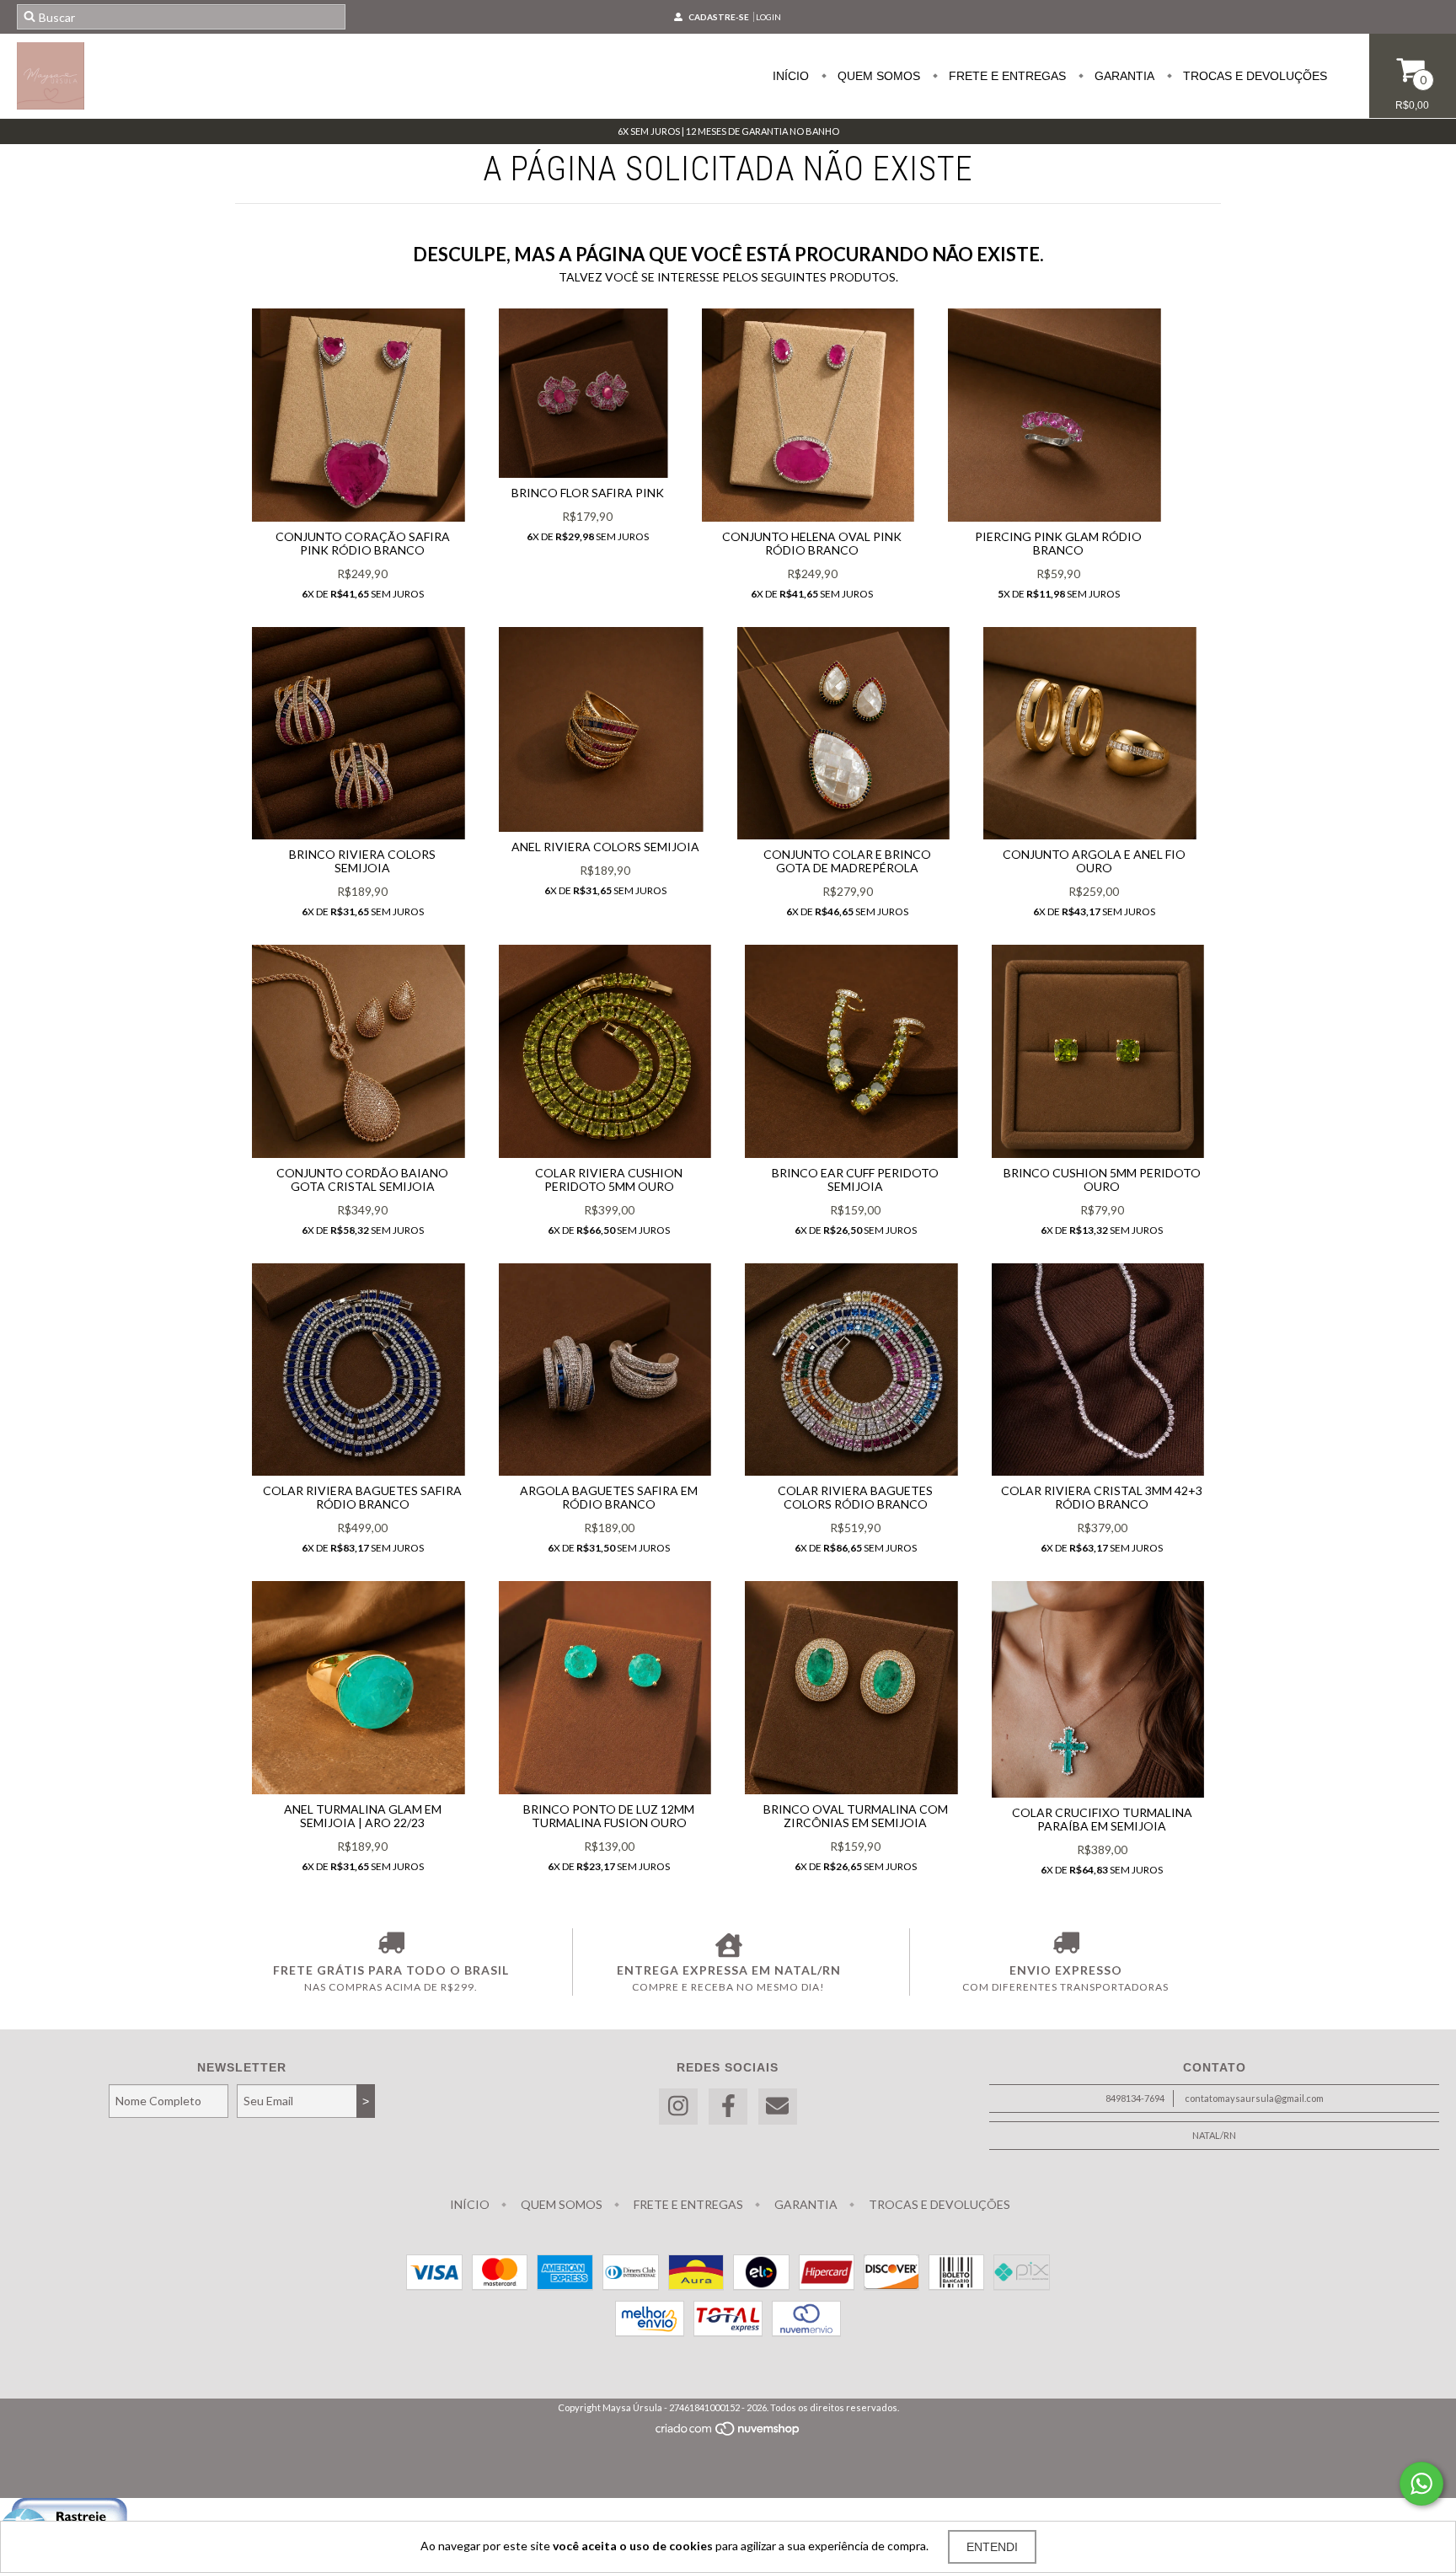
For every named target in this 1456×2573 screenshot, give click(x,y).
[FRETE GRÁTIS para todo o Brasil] (391, 1945)
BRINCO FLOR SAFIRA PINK (588, 493)
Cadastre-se (719, 17)
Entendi (992, 2547)
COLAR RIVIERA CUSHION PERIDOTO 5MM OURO (609, 1179)
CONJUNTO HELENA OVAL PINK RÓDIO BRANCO (812, 543)
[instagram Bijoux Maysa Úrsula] (678, 2107)
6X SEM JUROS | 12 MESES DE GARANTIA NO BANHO (728, 131)
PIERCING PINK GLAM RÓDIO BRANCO (1058, 543)
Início (791, 76)
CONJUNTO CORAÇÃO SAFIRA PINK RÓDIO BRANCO (363, 543)
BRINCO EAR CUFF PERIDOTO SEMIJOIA (855, 1179)
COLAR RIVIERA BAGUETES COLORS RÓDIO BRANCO (855, 1497)
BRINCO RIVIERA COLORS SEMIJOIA (362, 861)
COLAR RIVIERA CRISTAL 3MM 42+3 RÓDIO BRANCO (1102, 1497)
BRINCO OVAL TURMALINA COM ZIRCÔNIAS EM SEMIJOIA (856, 1816)
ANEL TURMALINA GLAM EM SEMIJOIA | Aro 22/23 (363, 1816)
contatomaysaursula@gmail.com (1254, 2098)
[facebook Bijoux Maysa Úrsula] (728, 2107)
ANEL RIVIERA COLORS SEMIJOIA (605, 847)
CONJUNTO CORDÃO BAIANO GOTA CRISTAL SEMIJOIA (362, 1179)
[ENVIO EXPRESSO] (1065, 1945)
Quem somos (877, 76)
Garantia (1123, 76)
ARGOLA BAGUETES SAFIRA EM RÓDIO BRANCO (609, 1497)
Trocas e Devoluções (1253, 76)
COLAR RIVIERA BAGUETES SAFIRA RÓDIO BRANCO (362, 1497)
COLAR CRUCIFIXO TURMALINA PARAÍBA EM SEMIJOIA (1102, 1819)
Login (768, 17)
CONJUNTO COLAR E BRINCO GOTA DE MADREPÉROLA (847, 861)
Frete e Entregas (1006, 76)
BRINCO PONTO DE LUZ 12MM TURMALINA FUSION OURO (609, 1816)
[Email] (778, 2107)
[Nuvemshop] (728, 2433)
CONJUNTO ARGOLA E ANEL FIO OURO (1094, 861)
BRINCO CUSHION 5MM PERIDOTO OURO (1102, 1179)
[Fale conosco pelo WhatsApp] (1421, 2484)
